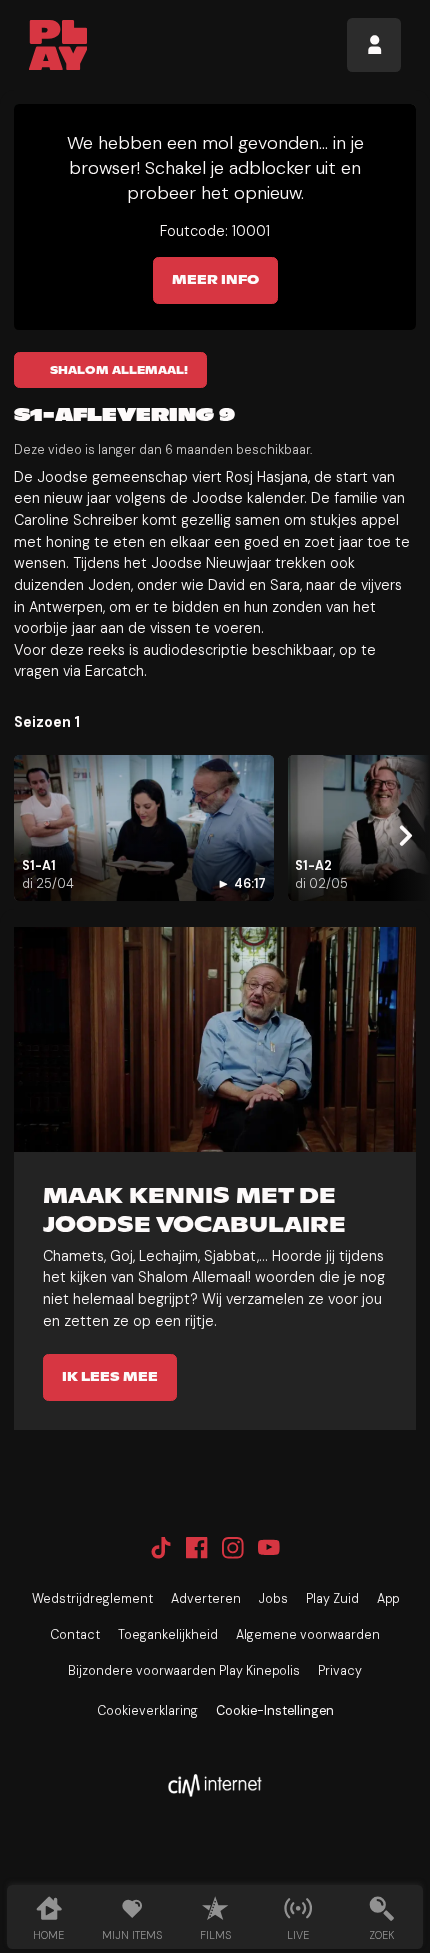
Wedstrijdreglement (92, 1599)
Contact (75, 1635)
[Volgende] (403, 836)
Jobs (273, 1599)
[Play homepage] (58, 45)
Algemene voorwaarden (308, 1635)
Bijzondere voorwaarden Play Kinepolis (184, 1671)
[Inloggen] (374, 45)
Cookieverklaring (147, 1711)
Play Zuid (332, 1599)
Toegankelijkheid (168, 1635)
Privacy (340, 1671)
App (388, 1599)
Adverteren (206, 1599)
